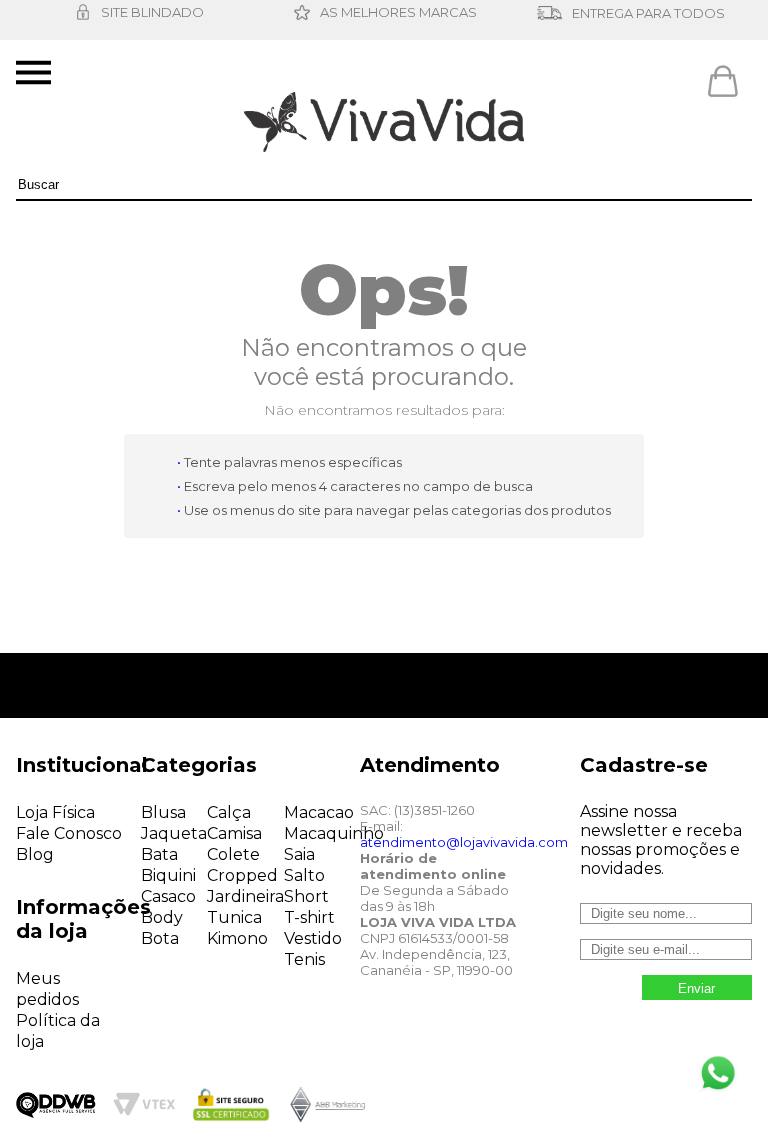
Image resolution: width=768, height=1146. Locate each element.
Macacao (319, 812)
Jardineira (245, 896)
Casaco (168, 896)
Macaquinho (334, 833)
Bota (160, 938)
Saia (299, 854)
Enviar (696, 988)
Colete (233, 854)
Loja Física (55, 812)
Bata (159, 854)
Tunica (234, 917)
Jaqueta (174, 833)
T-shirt (309, 917)
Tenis (304, 959)
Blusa (163, 812)
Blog (35, 854)
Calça (229, 812)
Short (306, 896)
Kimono (237, 938)
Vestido (313, 938)
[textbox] (384, 185)
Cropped (242, 875)
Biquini (168, 875)
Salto (304, 875)
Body (162, 917)
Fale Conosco (69, 833)
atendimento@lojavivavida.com (464, 842)
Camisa (234, 833)
